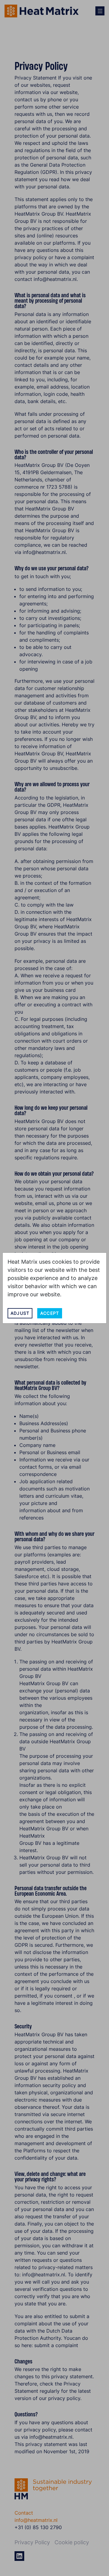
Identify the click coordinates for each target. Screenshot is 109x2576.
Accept (50, 1313)
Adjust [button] (20, 1313)
